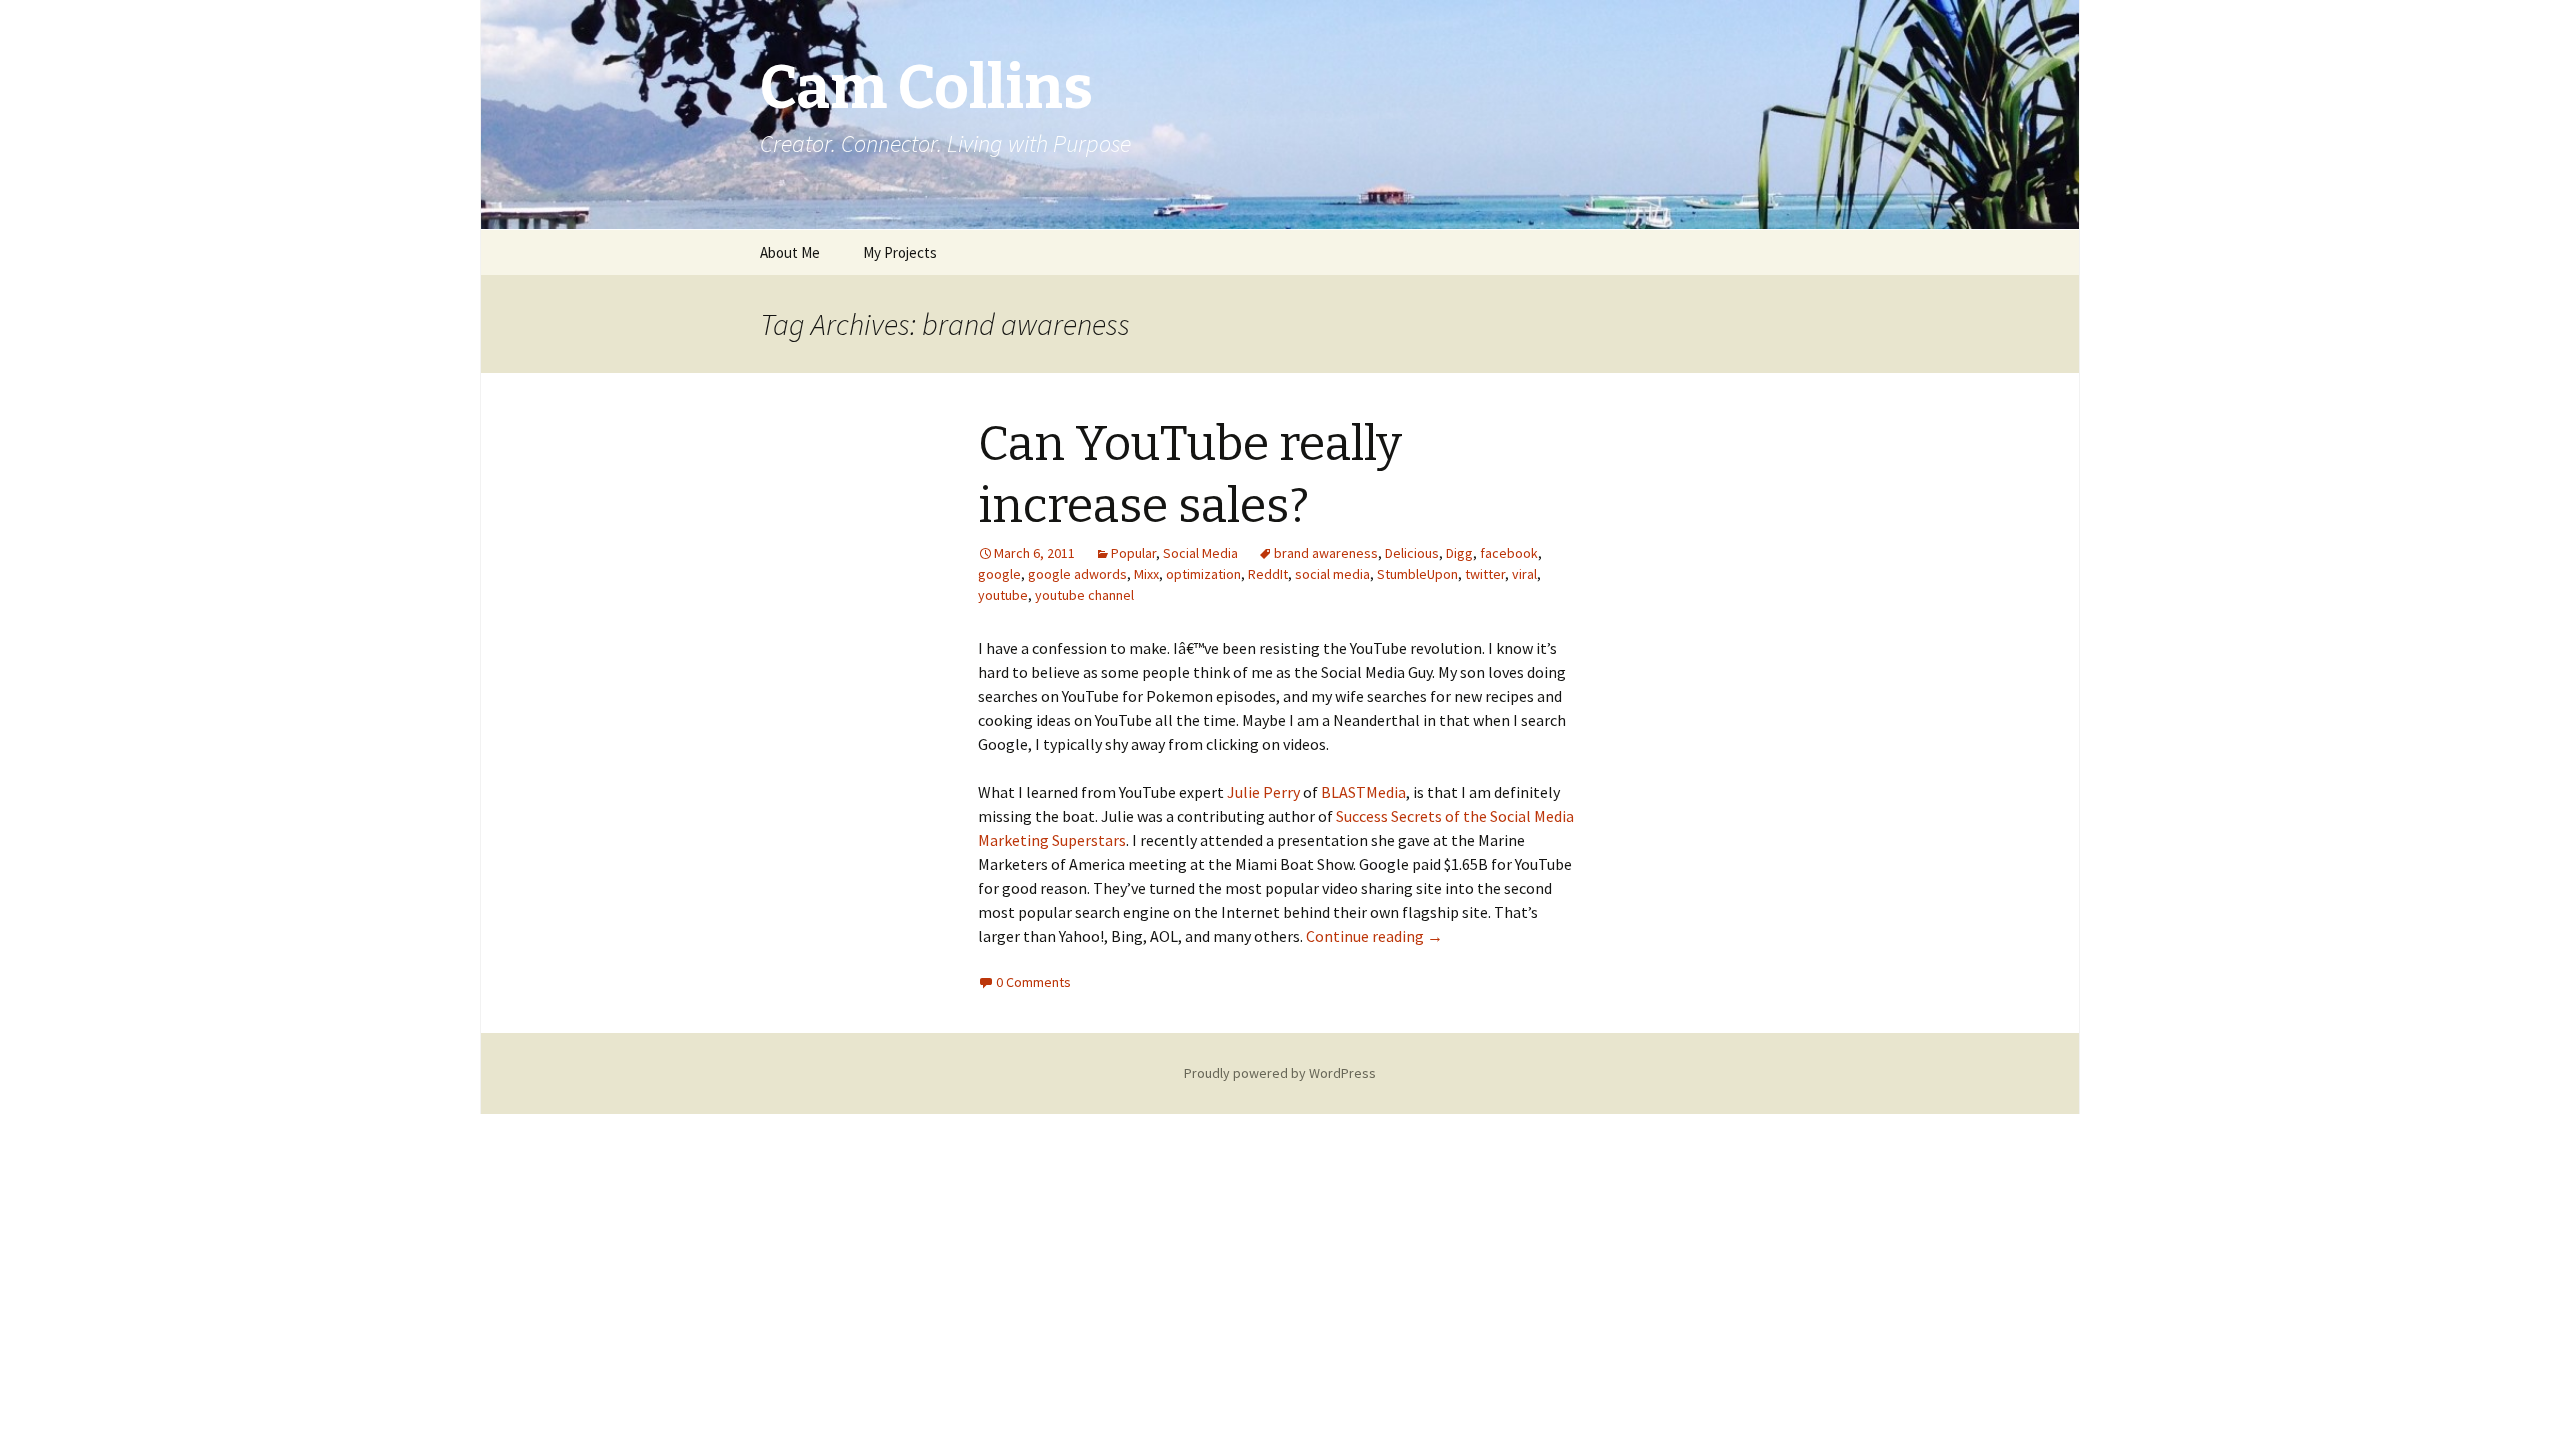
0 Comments (1033, 982)
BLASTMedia (1363, 792)
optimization (1203, 574)
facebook (1509, 553)
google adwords (1077, 574)
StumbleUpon (1417, 574)
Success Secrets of (1399, 816)
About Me (790, 252)
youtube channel (1084, 595)
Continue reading (1374, 936)
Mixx (1146, 574)
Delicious (1412, 553)
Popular (1133, 553)
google (999, 574)
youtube (1003, 595)
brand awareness (1326, 553)
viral (1524, 574)
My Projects (900, 252)
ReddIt (1268, 574)
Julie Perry (1263, 792)
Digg (1459, 553)
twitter (1485, 574)
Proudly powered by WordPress (1280, 1073)
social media (1332, 574)
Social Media (1200, 553)
